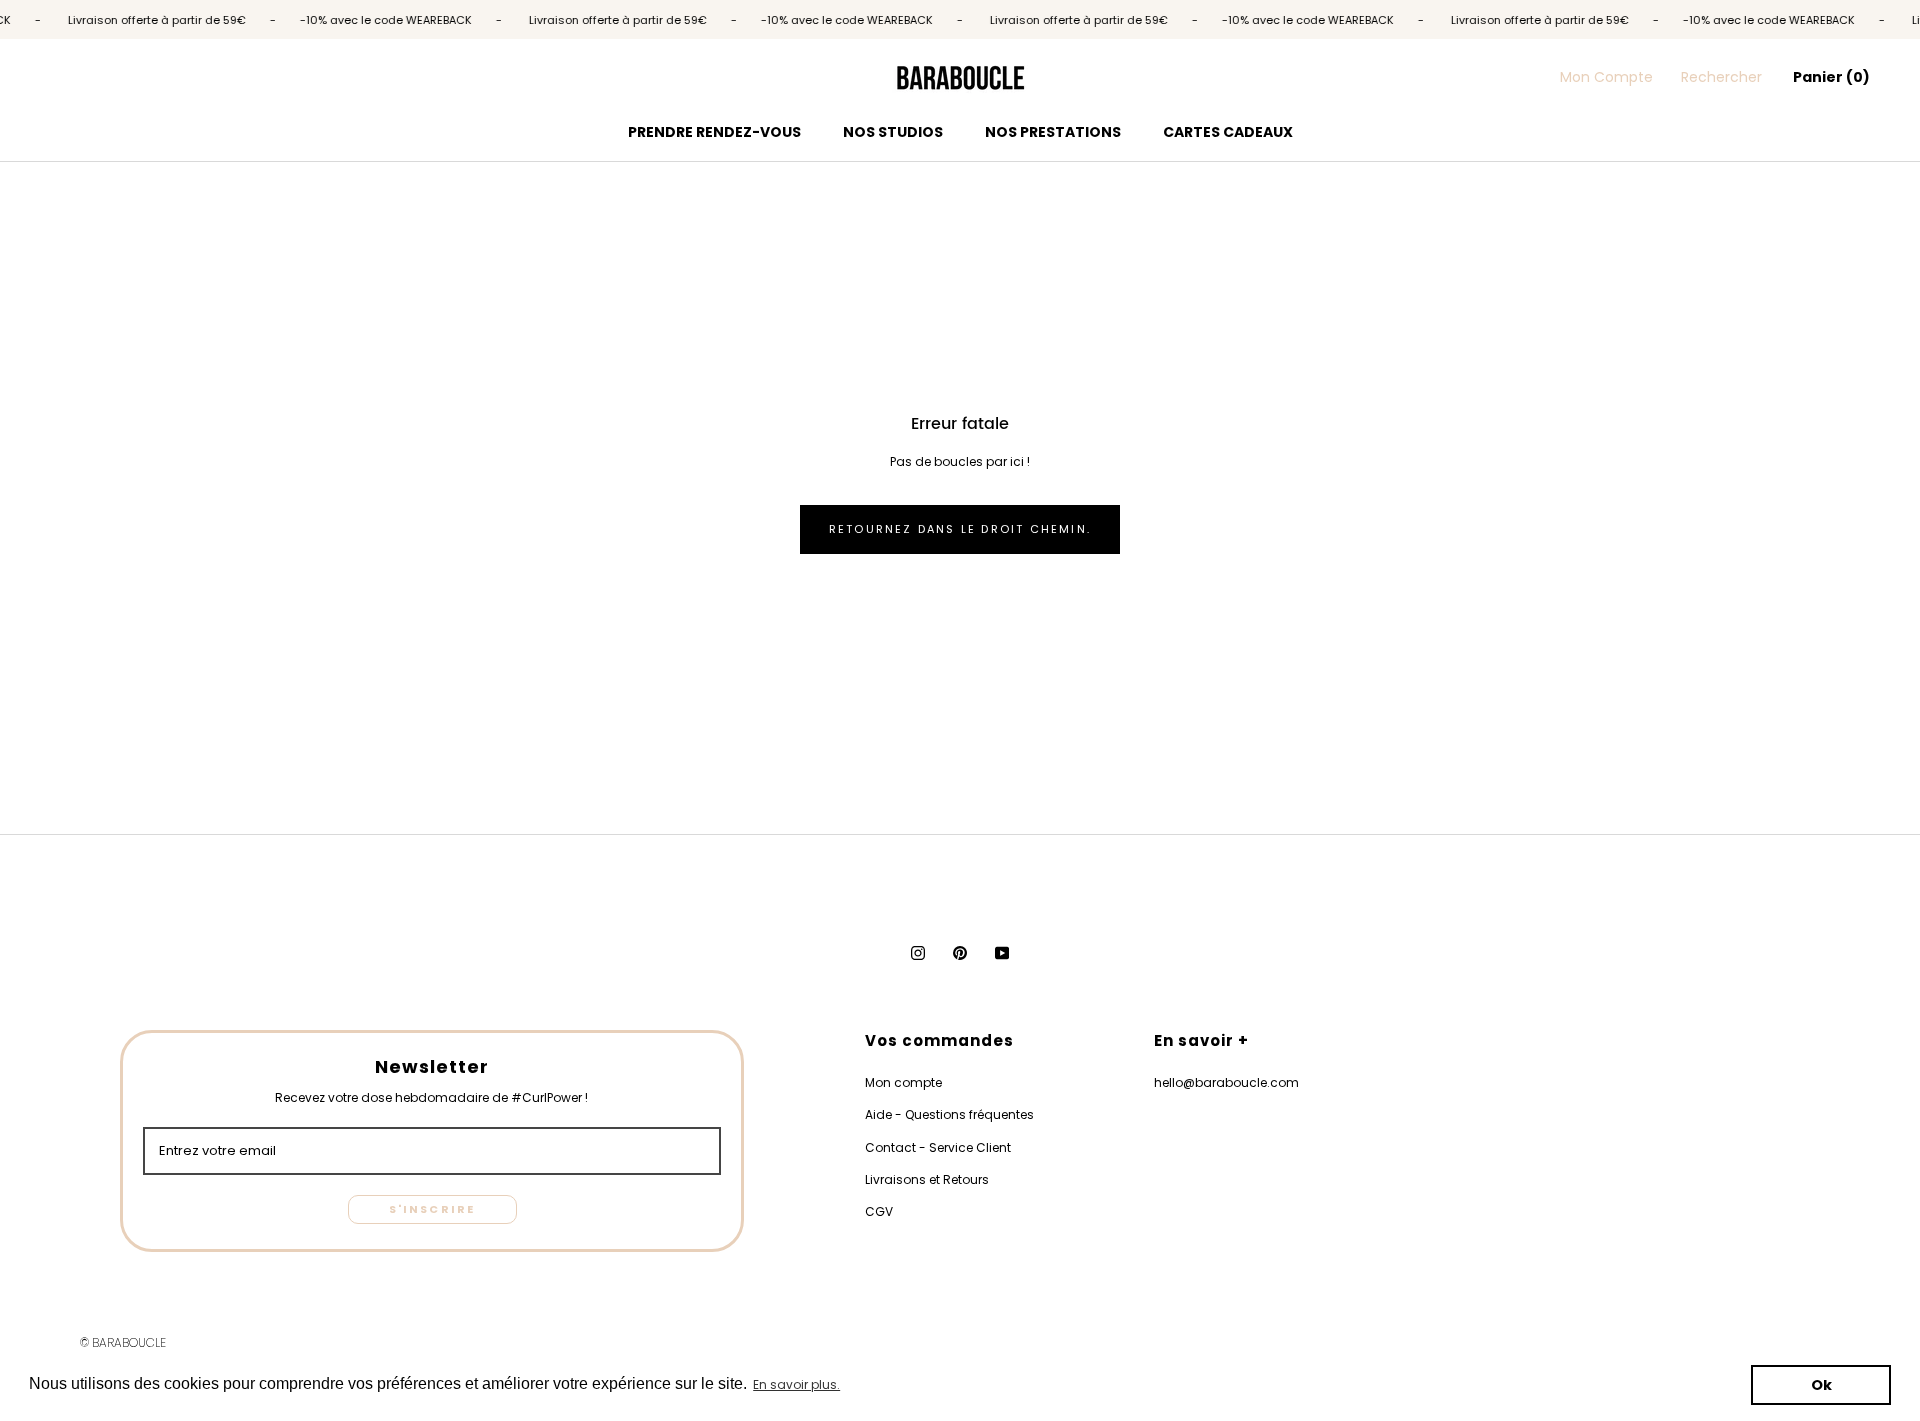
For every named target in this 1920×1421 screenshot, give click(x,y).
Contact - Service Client (938, 1147)
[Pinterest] (960, 953)
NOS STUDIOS (893, 132)
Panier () (1831, 77)
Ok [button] (1821, 1385)
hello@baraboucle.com (1226, 1082)
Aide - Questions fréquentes (949, 1114)
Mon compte (903, 1082)
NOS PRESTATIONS (1053, 132)
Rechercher (1721, 77)
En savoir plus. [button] (796, 1384)
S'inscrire (432, 1209)
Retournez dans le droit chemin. (960, 529)
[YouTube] (1002, 953)
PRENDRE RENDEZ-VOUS (714, 132)
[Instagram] (918, 953)
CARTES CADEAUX (1228, 132)
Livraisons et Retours (927, 1179)
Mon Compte (1606, 77)
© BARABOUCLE (123, 1342)
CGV (879, 1211)
